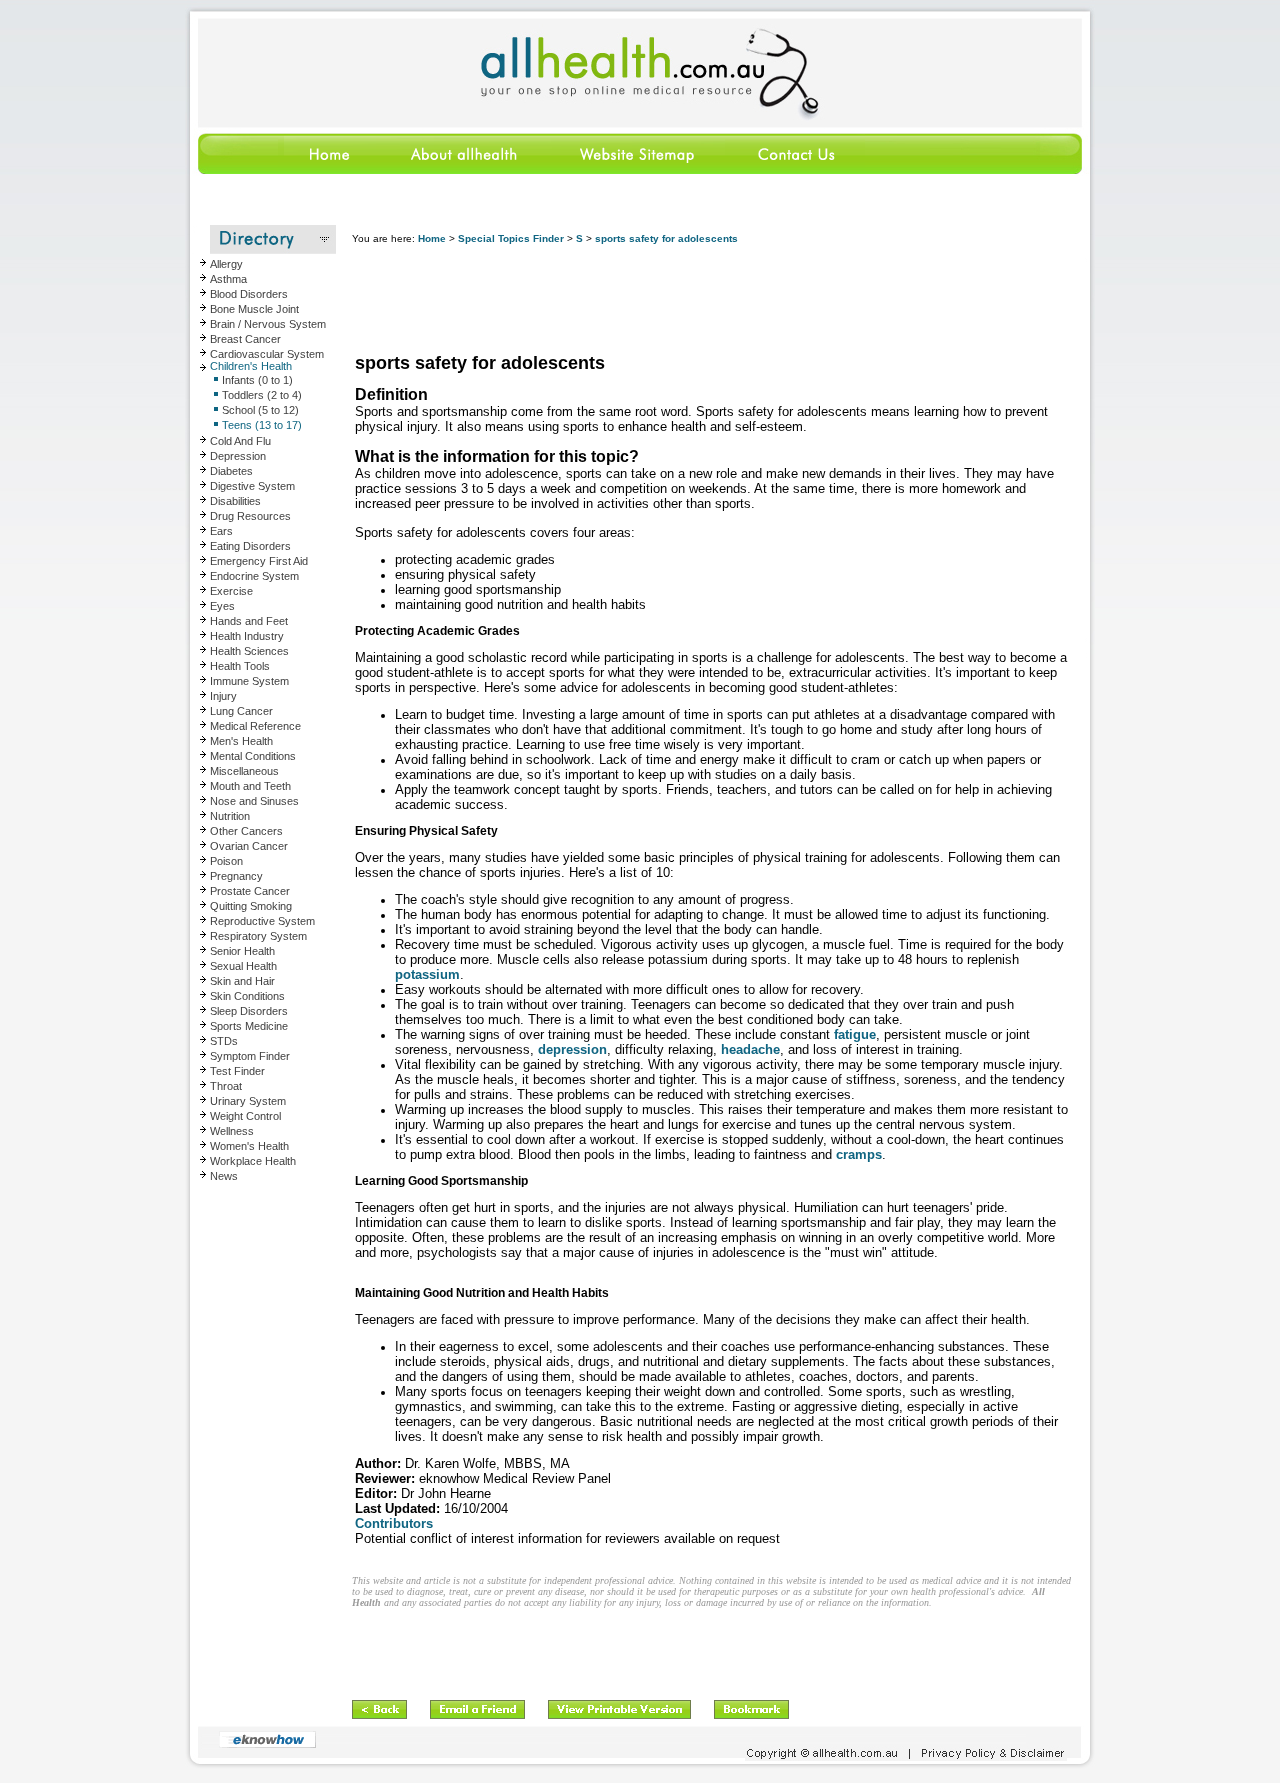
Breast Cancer (245, 339)
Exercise (231, 591)
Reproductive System (262, 921)
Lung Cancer (241, 711)
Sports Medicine (249, 1026)
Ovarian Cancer (249, 846)
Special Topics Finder (511, 238)
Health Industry (247, 636)
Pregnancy (236, 876)
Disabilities (235, 501)
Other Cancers (246, 831)
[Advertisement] (716, 300)
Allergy (226, 264)
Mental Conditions (253, 756)
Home (432, 238)
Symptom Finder (250, 1056)
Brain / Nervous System (268, 324)
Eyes (222, 606)
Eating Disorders (250, 546)
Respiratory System (258, 936)
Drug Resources (250, 516)
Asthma (228, 279)
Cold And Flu (240, 441)
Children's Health (251, 366)
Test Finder (237, 1071)
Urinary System (248, 1101)
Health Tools (240, 666)
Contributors (394, 1523)
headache (750, 1049)
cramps (859, 1154)
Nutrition (230, 816)
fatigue (855, 1034)
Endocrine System (254, 576)
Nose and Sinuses (254, 801)
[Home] (284, 170)
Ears (221, 531)
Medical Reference (255, 726)
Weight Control (245, 1116)
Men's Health (241, 741)
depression (572, 1049)
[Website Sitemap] (636, 170)
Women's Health (249, 1146)
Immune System (249, 681)
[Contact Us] (795, 170)
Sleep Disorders (249, 1011)
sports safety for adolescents (666, 238)
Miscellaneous (244, 771)
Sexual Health (243, 966)
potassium (427, 974)
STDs (224, 1041)
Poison (226, 861)
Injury (223, 696)
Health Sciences (249, 651)
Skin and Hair (242, 981)
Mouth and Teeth (250, 786)
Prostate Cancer (250, 891)
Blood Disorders (249, 294)
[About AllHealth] (465, 170)
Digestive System (252, 486)
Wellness (232, 1131)
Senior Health (242, 951)
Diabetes (231, 471)
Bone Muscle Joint (254, 309)
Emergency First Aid (259, 561)
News (224, 1176)
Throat (226, 1086)
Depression (238, 456)
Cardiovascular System (267, 354)
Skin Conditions (247, 996)
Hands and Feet (249, 621)
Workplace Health (253, 1161)
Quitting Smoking (251, 906)
